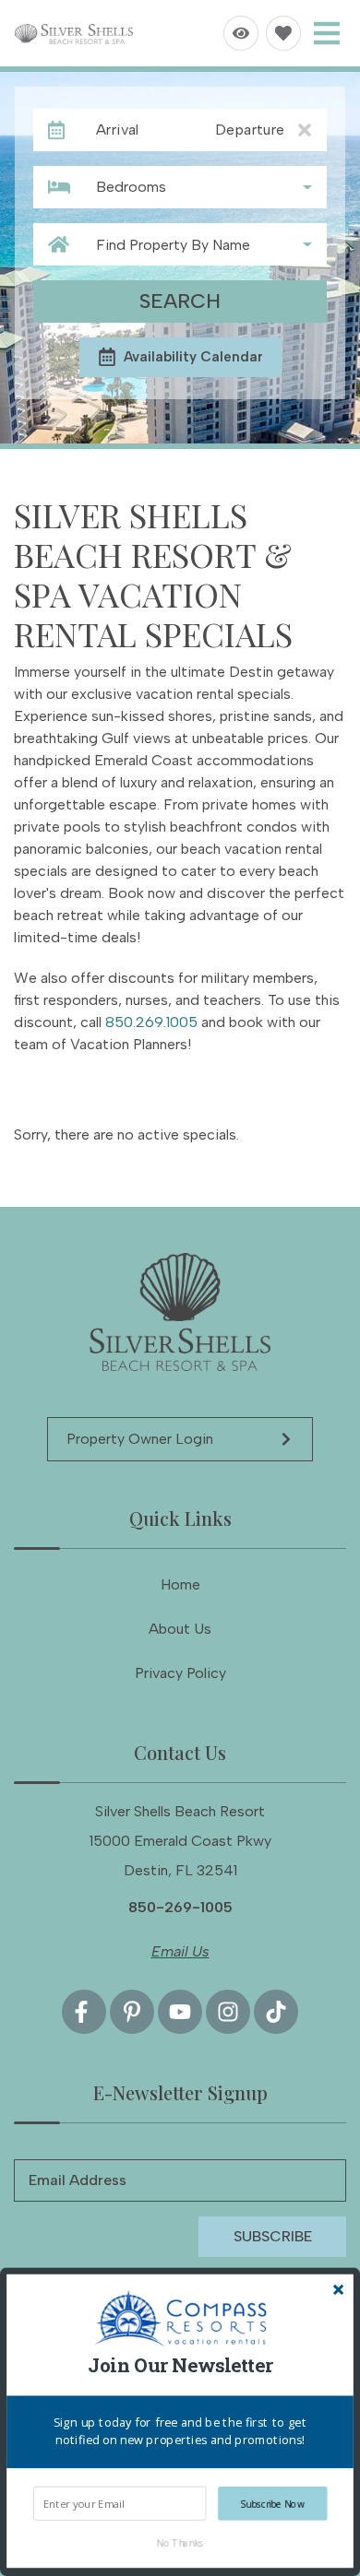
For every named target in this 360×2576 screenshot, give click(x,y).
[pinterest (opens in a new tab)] (132, 2012)
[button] (180, 2366)
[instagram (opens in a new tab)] (228, 2012)
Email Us (180, 1951)
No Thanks (180, 2542)
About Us (180, 1629)
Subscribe (273, 2236)
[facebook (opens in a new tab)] (84, 2012)
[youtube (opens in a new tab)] (180, 2012)
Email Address (78, 2180)
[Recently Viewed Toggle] (241, 33)
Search (180, 301)
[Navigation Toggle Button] (327, 33)
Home (180, 1584)
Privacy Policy (180, 1673)
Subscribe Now (273, 2504)
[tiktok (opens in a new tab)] (276, 2012)
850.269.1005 (151, 1022)
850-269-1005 (180, 1907)
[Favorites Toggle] (283, 33)
